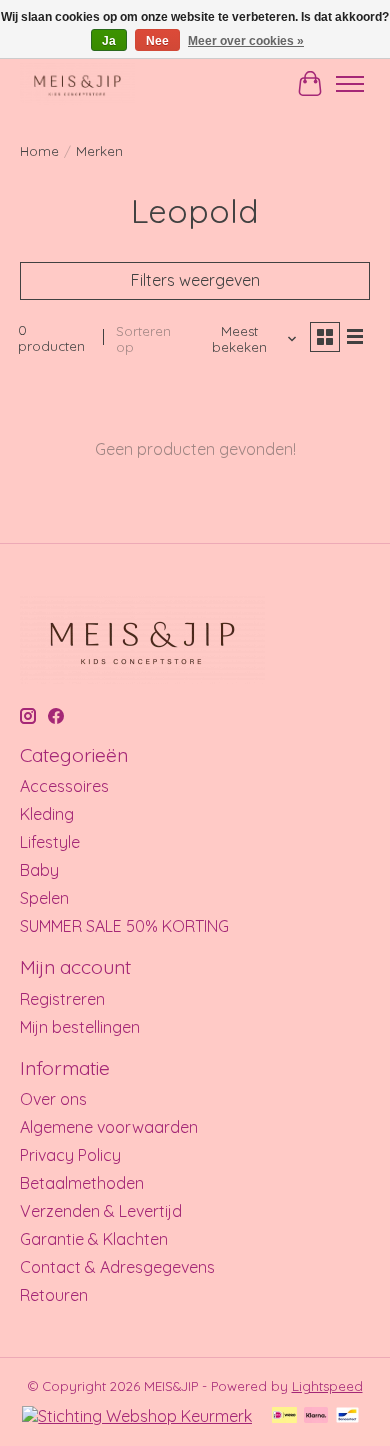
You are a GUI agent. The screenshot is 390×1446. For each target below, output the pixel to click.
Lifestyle (50, 842)
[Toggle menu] (350, 84)
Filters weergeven (195, 280)
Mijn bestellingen (80, 1027)
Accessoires (64, 786)
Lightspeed (327, 1386)
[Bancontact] (347, 1416)
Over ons (53, 1099)
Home (39, 151)
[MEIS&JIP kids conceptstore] (77, 83)
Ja (109, 41)
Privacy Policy (70, 1155)
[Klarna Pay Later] (316, 1416)
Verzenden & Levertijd (101, 1211)
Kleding (47, 814)
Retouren (54, 1295)
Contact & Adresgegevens (117, 1267)
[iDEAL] (284, 1416)
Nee (157, 41)
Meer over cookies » (246, 41)
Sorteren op (143, 339)
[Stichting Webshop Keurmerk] (137, 1416)
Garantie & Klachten (94, 1239)
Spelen (44, 898)
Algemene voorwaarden (109, 1127)
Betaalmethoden (82, 1183)
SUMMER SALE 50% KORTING (124, 926)
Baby (39, 870)
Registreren (62, 999)
